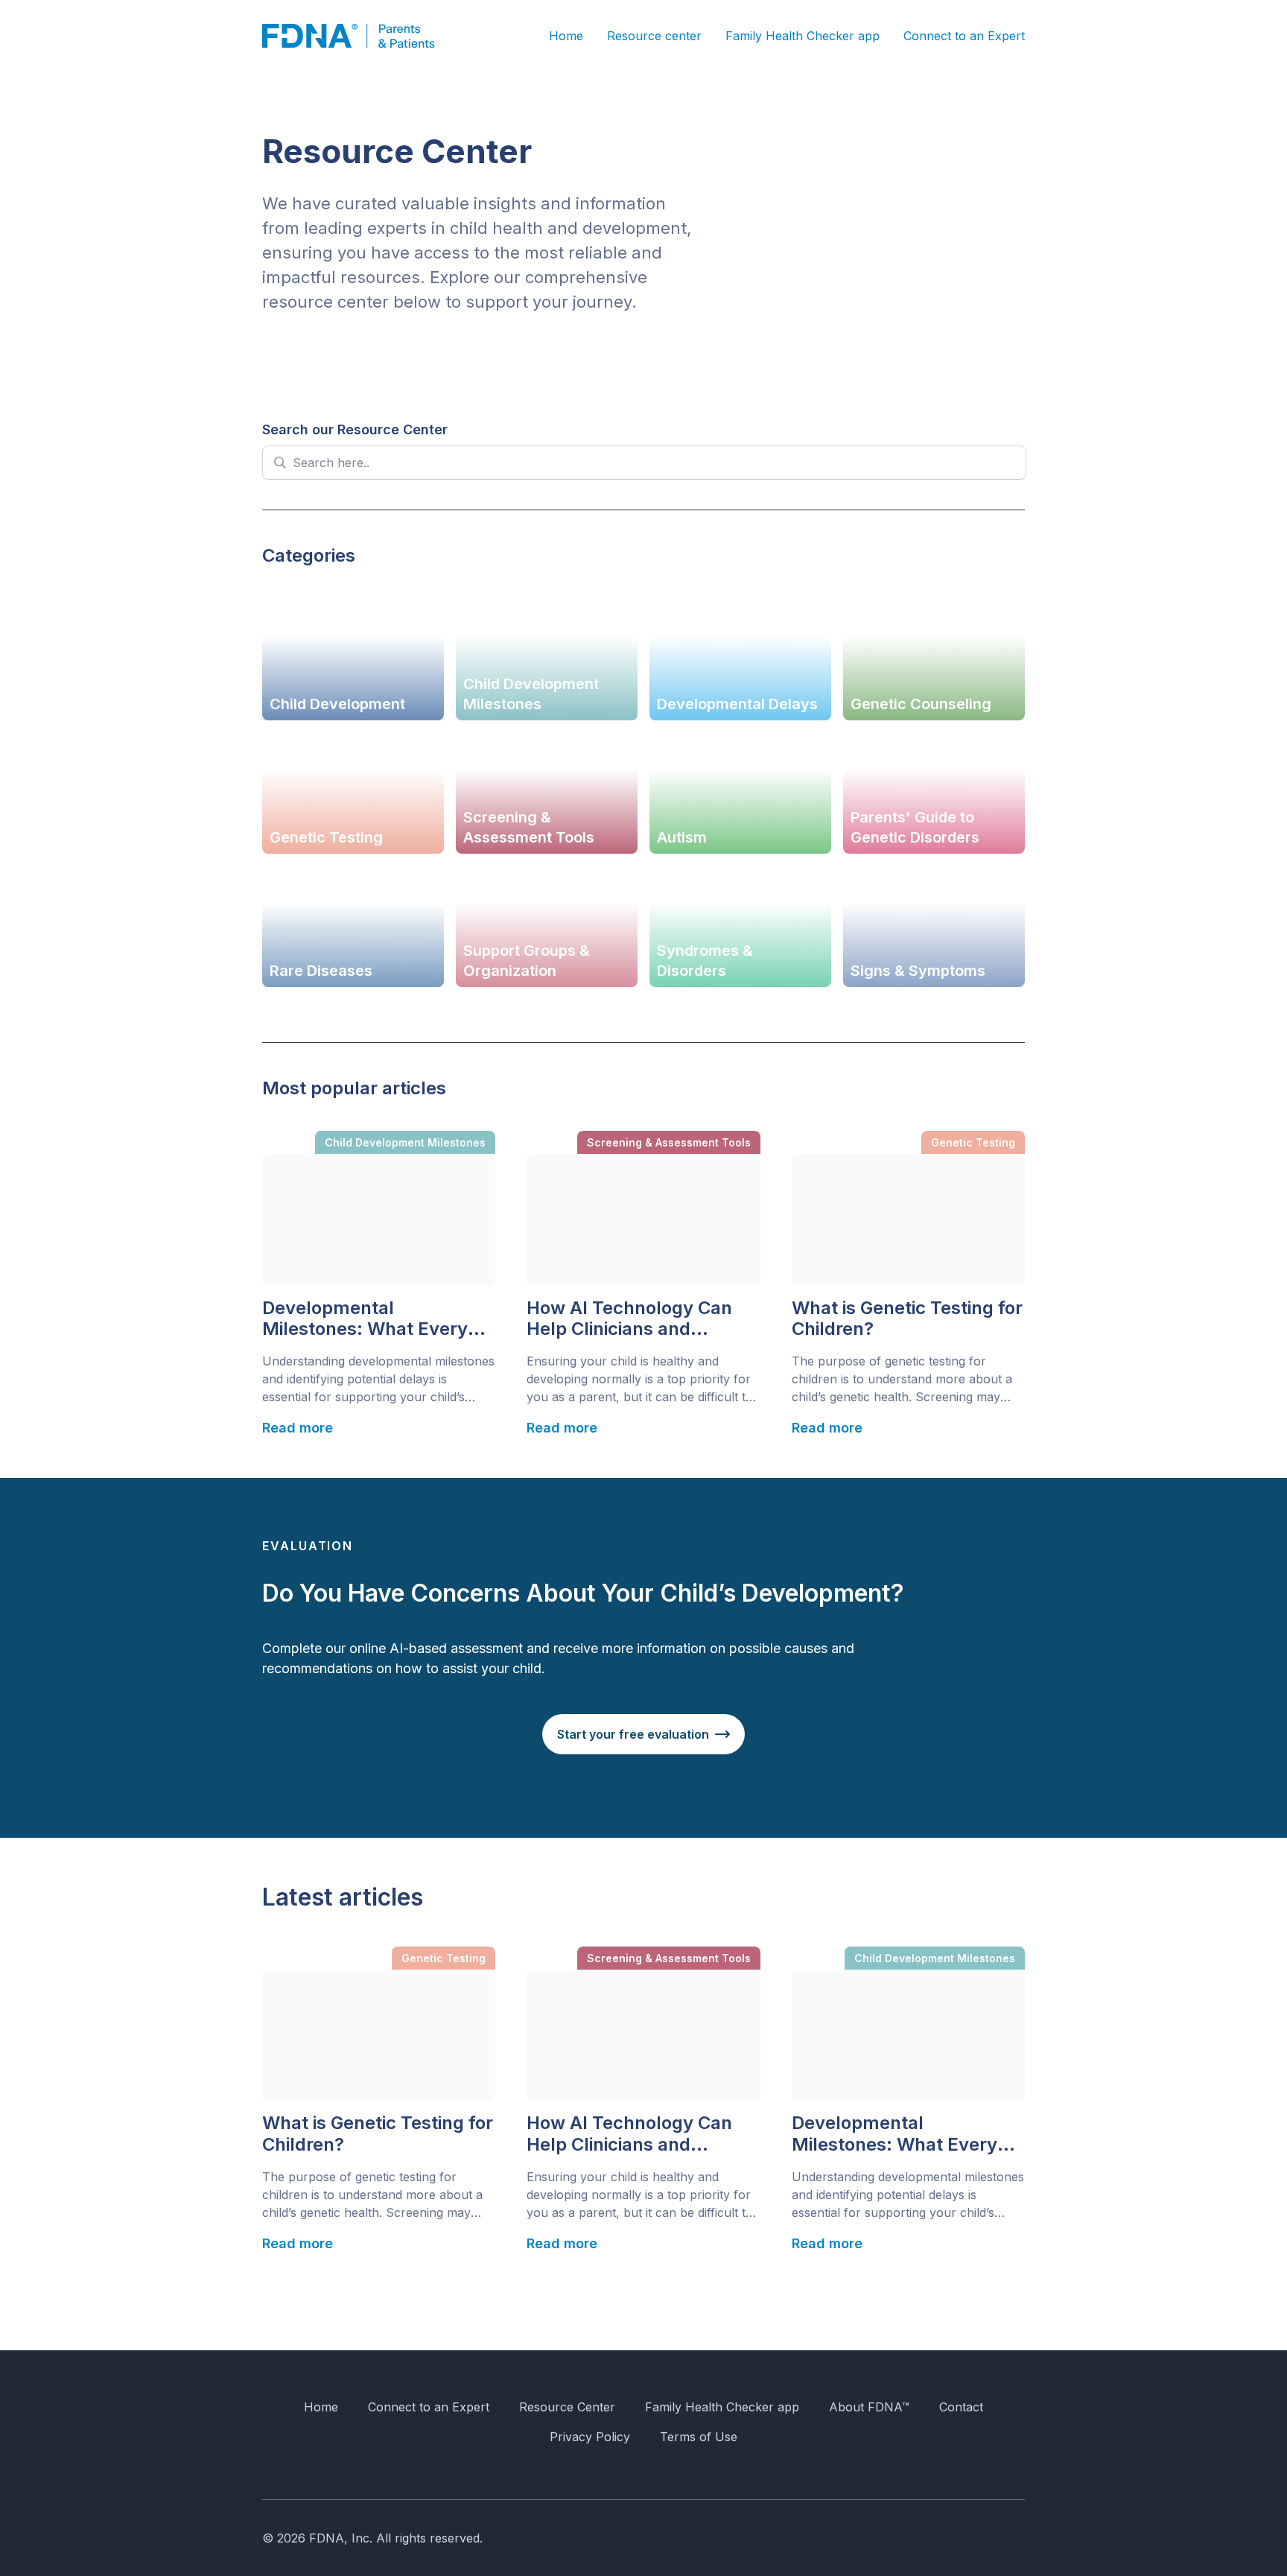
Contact (961, 2407)
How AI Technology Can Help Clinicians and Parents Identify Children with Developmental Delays (634, 1319)
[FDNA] (359, 36)
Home (566, 36)
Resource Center (567, 2407)
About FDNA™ (869, 2407)
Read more (298, 1428)
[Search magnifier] (279, 463)
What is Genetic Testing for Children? (907, 1319)
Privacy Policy (590, 2437)
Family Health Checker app (803, 36)
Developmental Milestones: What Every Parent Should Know (365, 1319)
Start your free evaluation (633, 1734)
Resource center (654, 36)
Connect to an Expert (964, 36)
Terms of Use (699, 2437)
